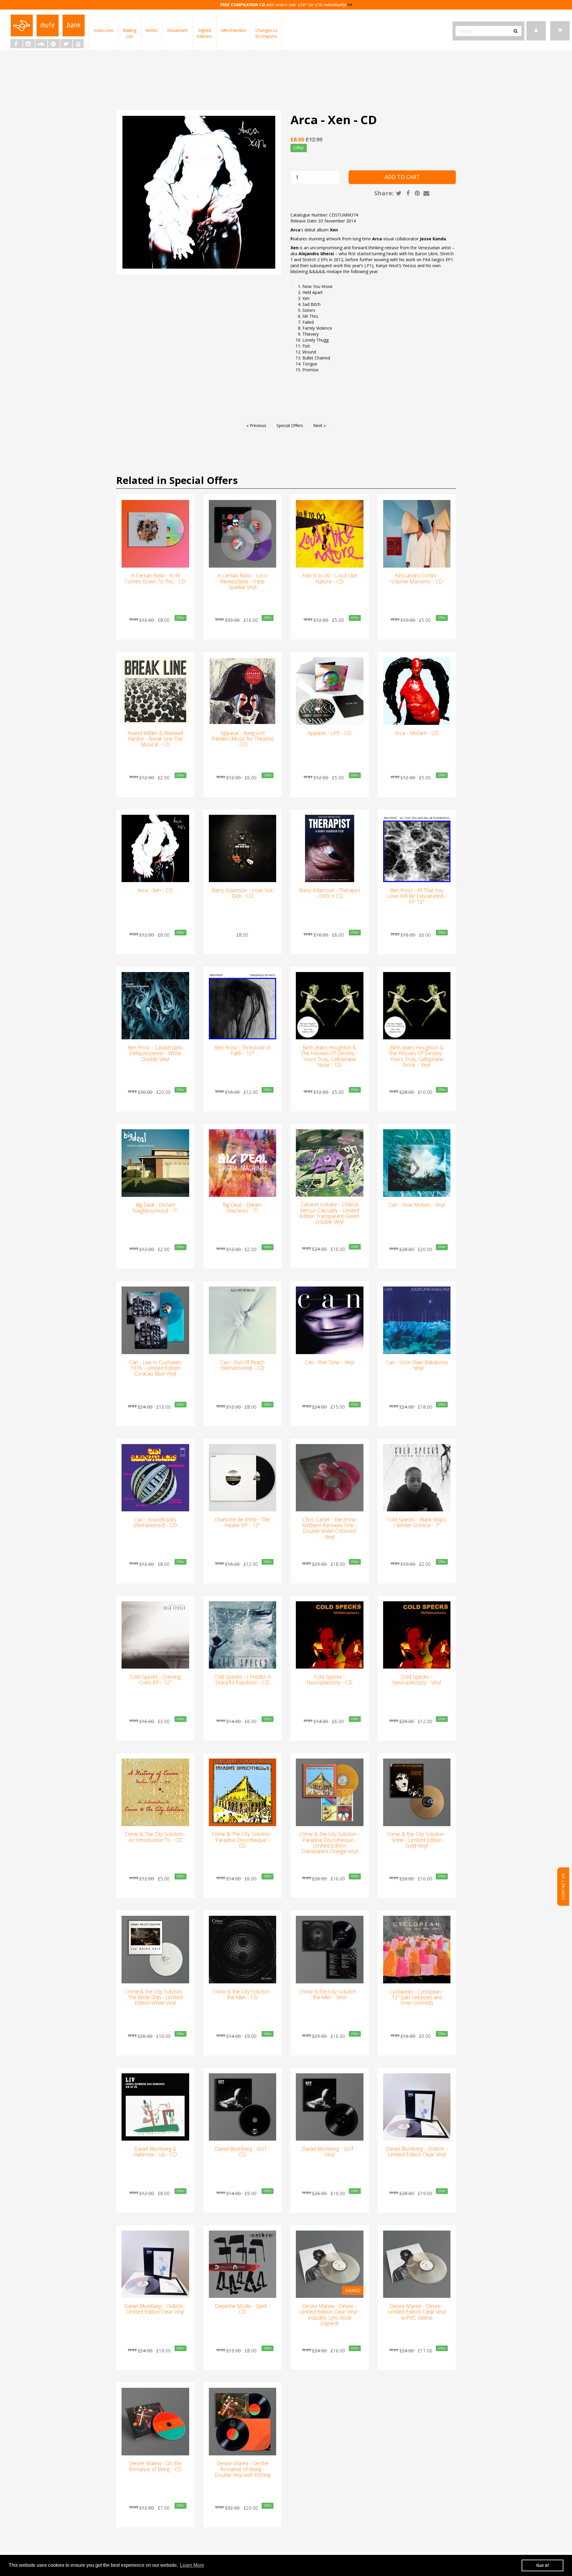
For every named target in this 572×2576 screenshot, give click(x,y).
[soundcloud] (41, 44)
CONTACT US (563, 1886)
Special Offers (290, 425)
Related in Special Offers (177, 480)
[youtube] (78, 44)
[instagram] (29, 44)
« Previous (256, 425)
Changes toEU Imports (266, 33)
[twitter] (66, 44)
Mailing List (130, 33)
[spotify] (54, 44)
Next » (319, 425)
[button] (560, 31)
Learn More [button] (192, 2565)
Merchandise (234, 30)
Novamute (177, 30)
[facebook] (16, 44)
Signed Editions (205, 33)
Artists (152, 30)
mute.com (104, 30)
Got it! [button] (543, 2565)
